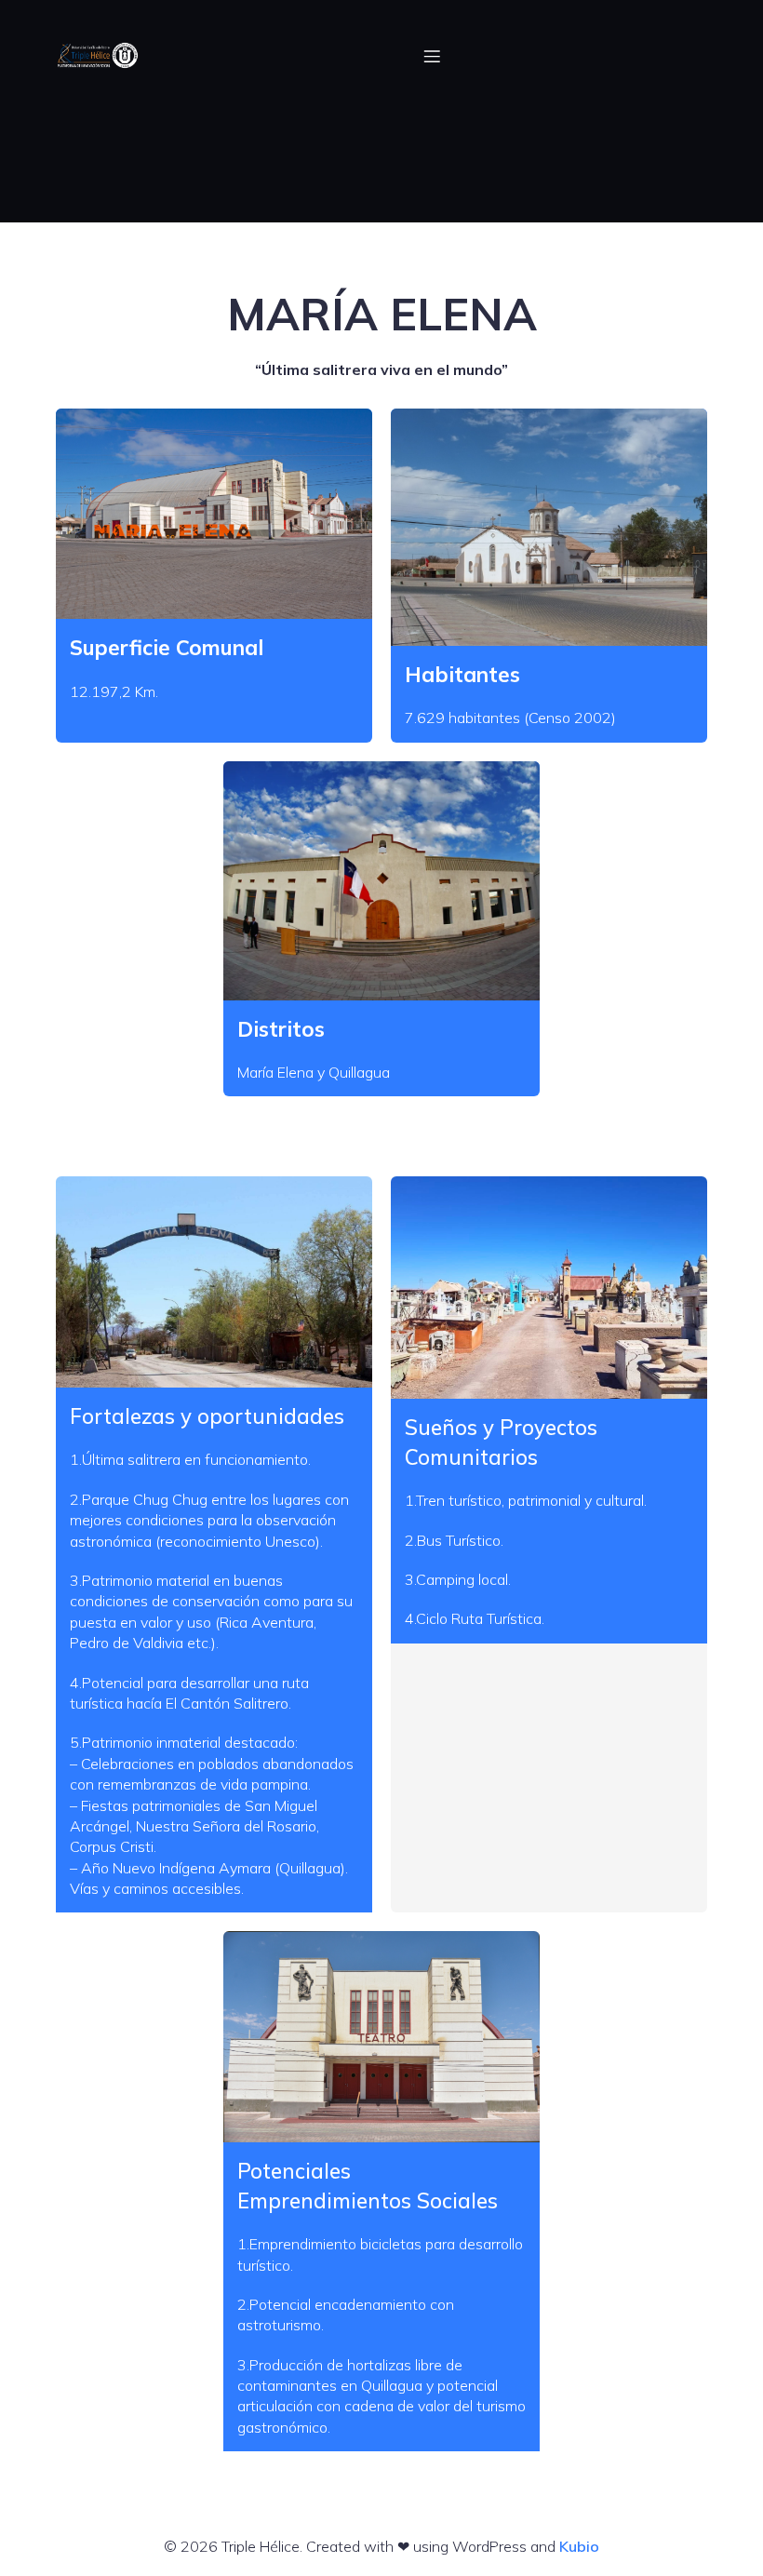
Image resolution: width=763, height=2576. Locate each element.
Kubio (579, 2546)
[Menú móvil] (432, 56)
